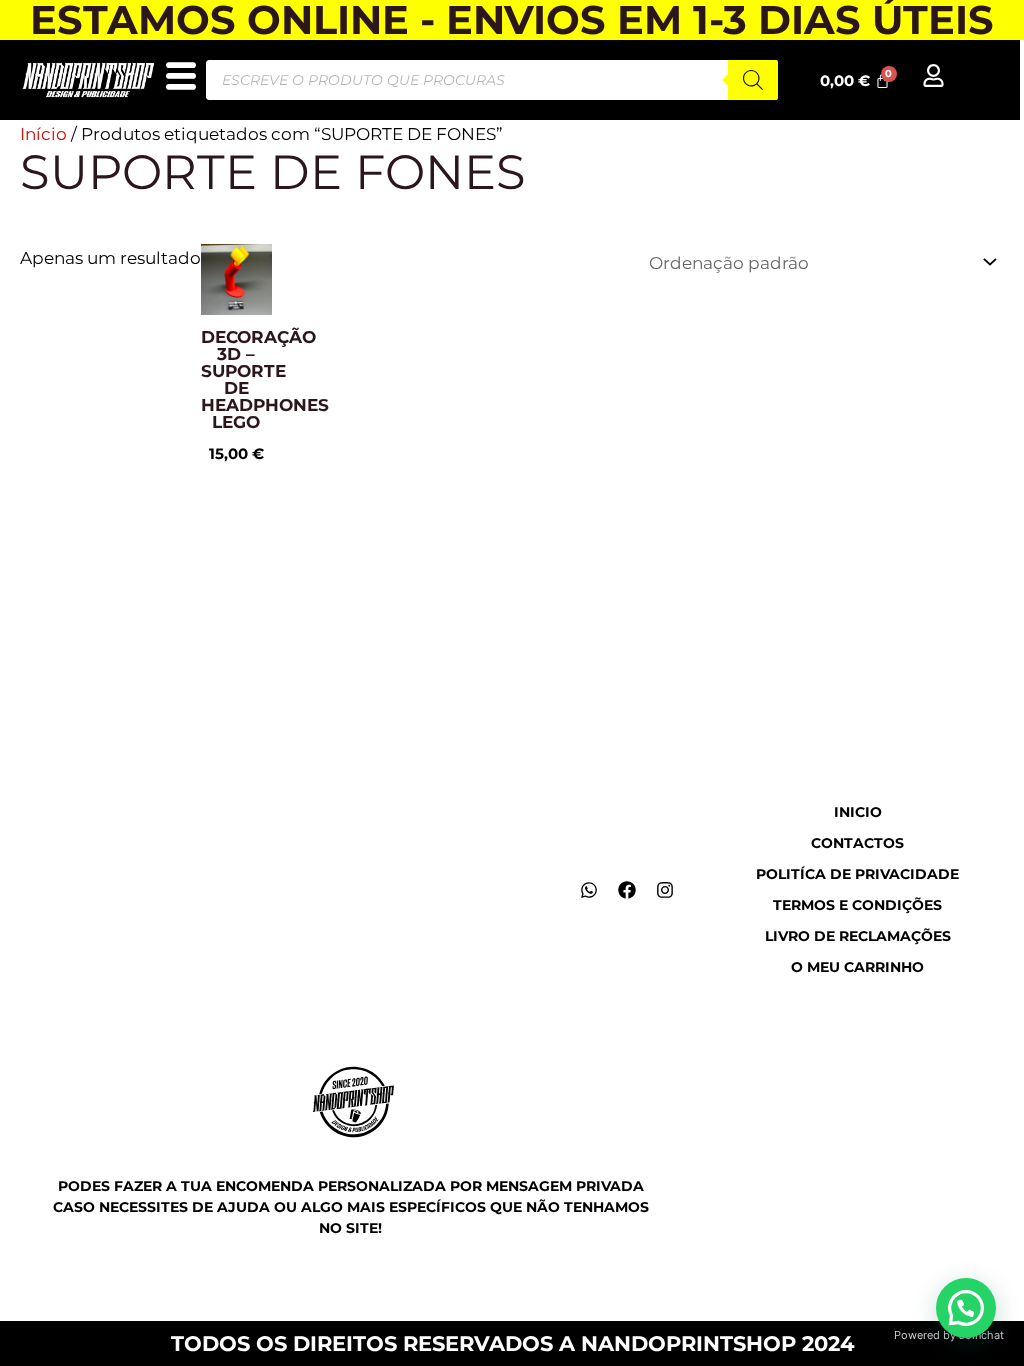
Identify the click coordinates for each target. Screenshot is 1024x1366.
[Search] (753, 80)
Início (43, 134)
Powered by (949, 1335)
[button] (966, 1308)
